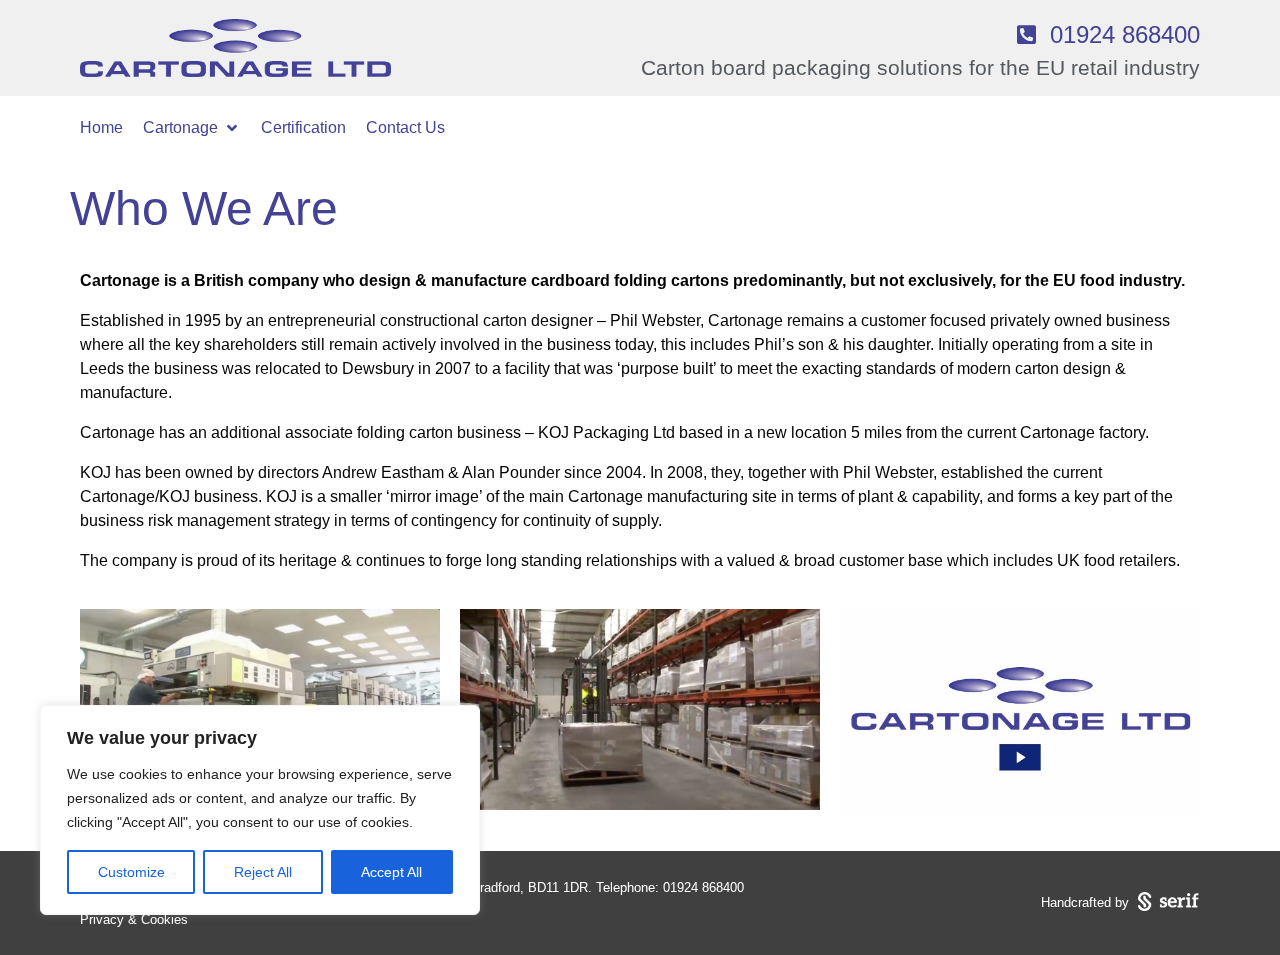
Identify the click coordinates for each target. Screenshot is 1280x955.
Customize (131, 872)
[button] (192, 128)
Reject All (263, 872)
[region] (260, 810)
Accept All (391, 872)
